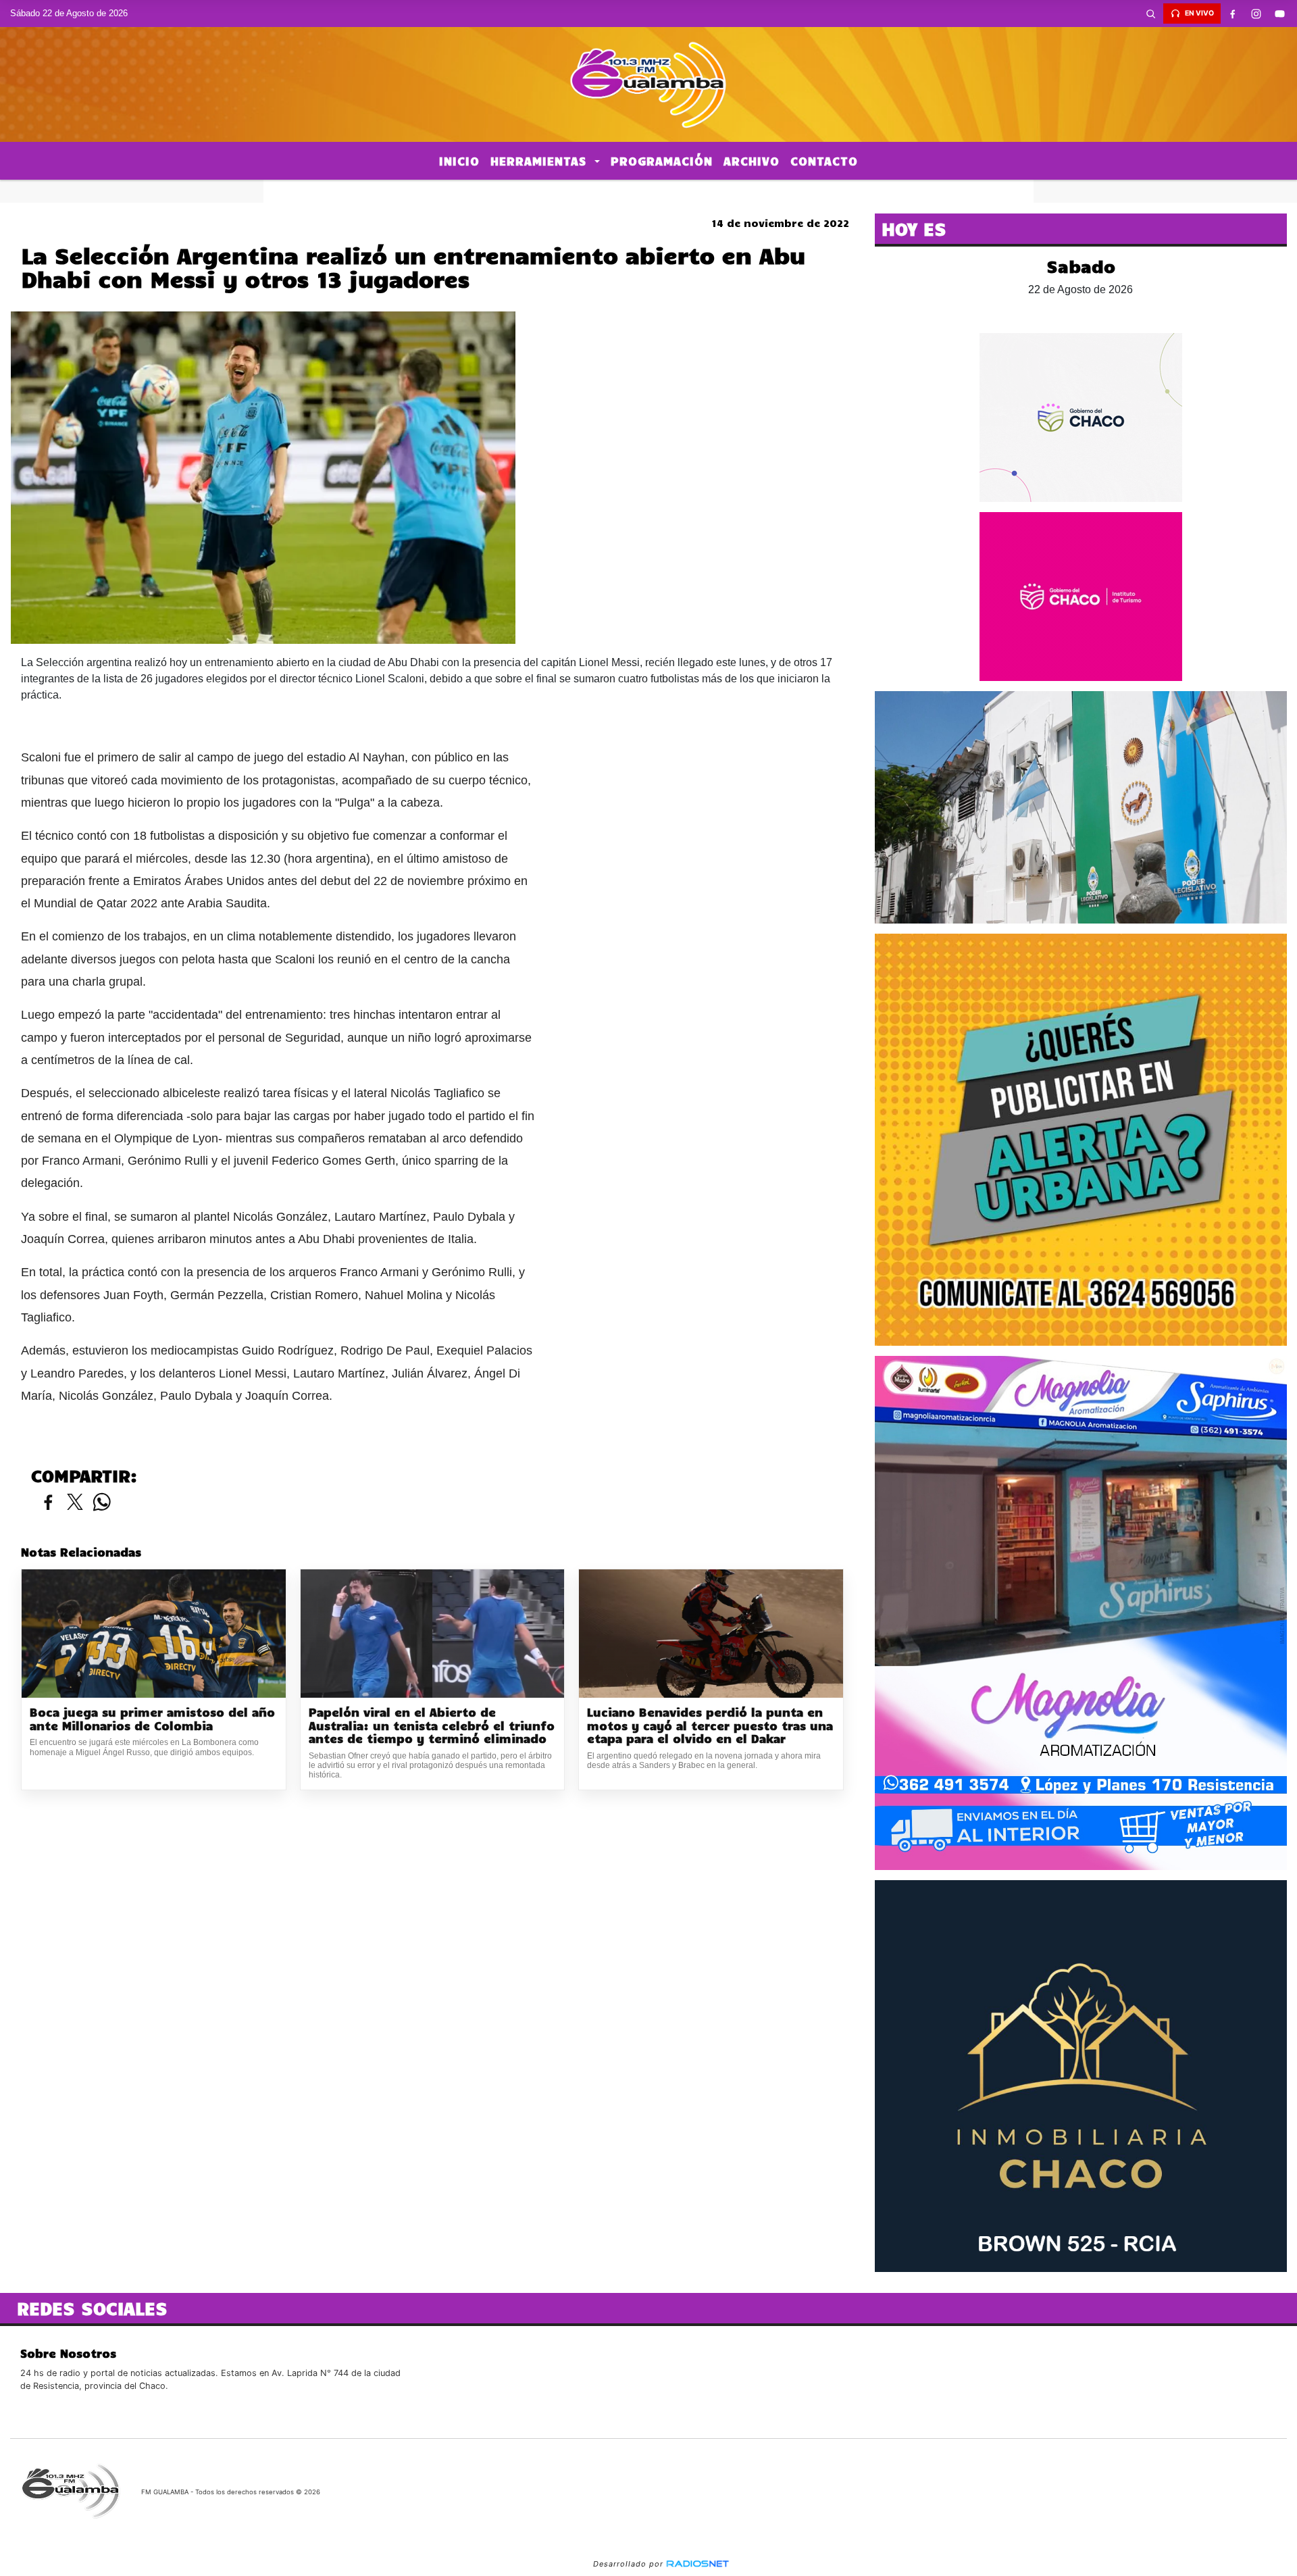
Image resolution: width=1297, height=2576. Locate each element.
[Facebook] (1233, 14)
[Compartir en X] (75, 1503)
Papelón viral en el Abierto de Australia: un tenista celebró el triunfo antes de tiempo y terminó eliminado (432, 1725)
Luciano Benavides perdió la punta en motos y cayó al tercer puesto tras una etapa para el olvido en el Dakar (710, 1725)
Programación (662, 161)
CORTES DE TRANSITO (648, 191)
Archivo (752, 161)
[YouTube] (1280, 14)
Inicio (459, 161)
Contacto (824, 161)
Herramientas (541, 161)
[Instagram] (1256, 14)
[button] (1151, 14)
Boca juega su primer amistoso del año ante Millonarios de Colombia (152, 1719)
